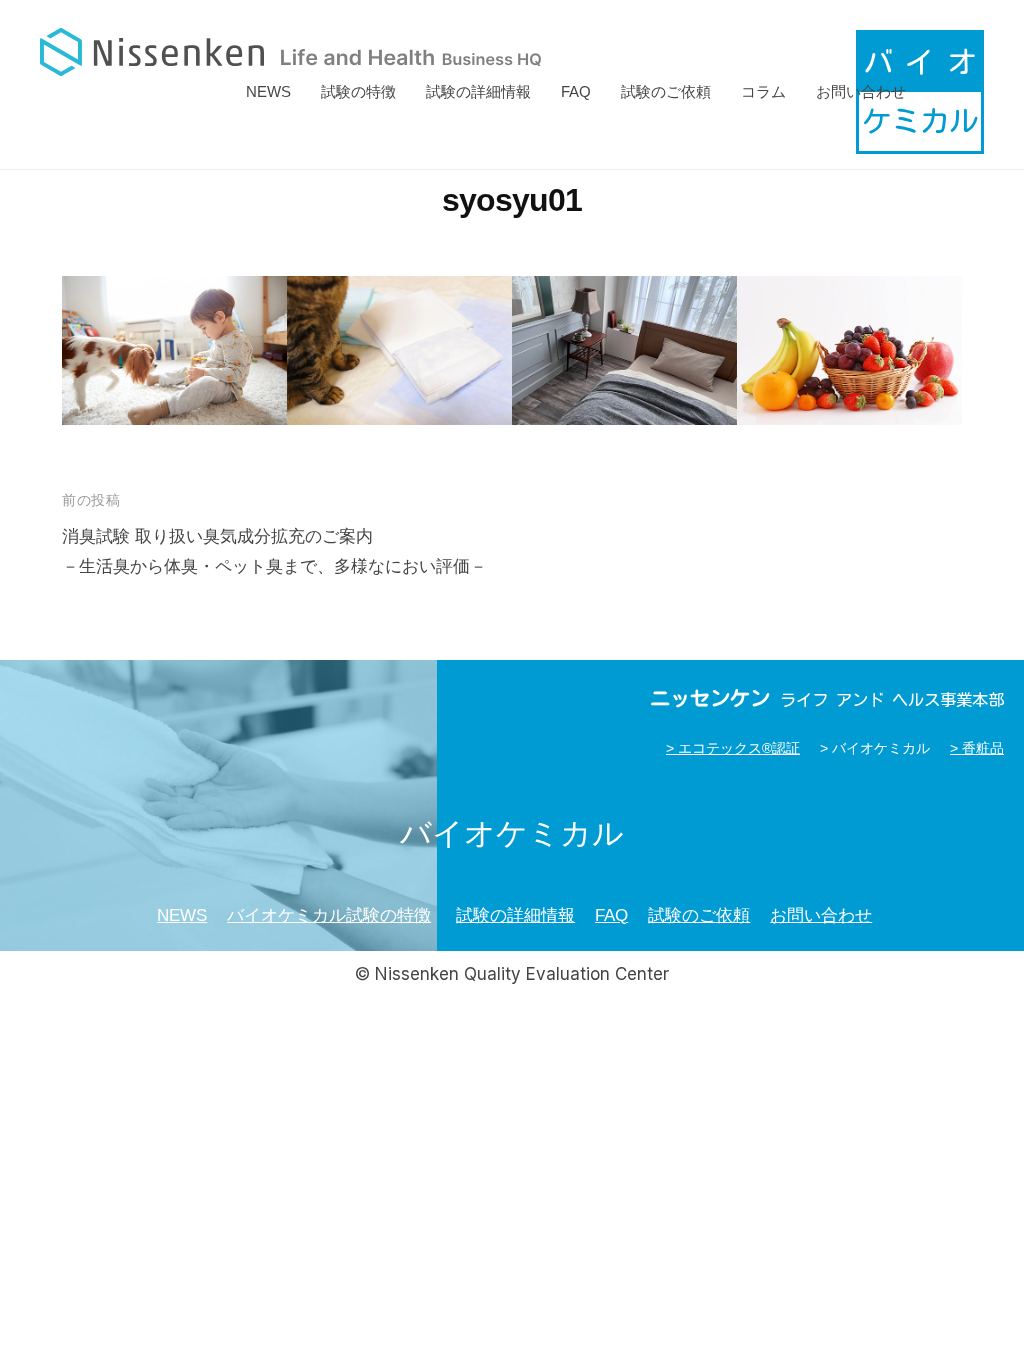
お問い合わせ (861, 91)
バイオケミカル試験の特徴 (329, 915)
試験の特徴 (358, 91)
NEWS (268, 91)
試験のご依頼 (666, 91)
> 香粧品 (977, 748)
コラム (763, 91)
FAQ (576, 91)
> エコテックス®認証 (733, 748)
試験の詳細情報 (478, 91)
